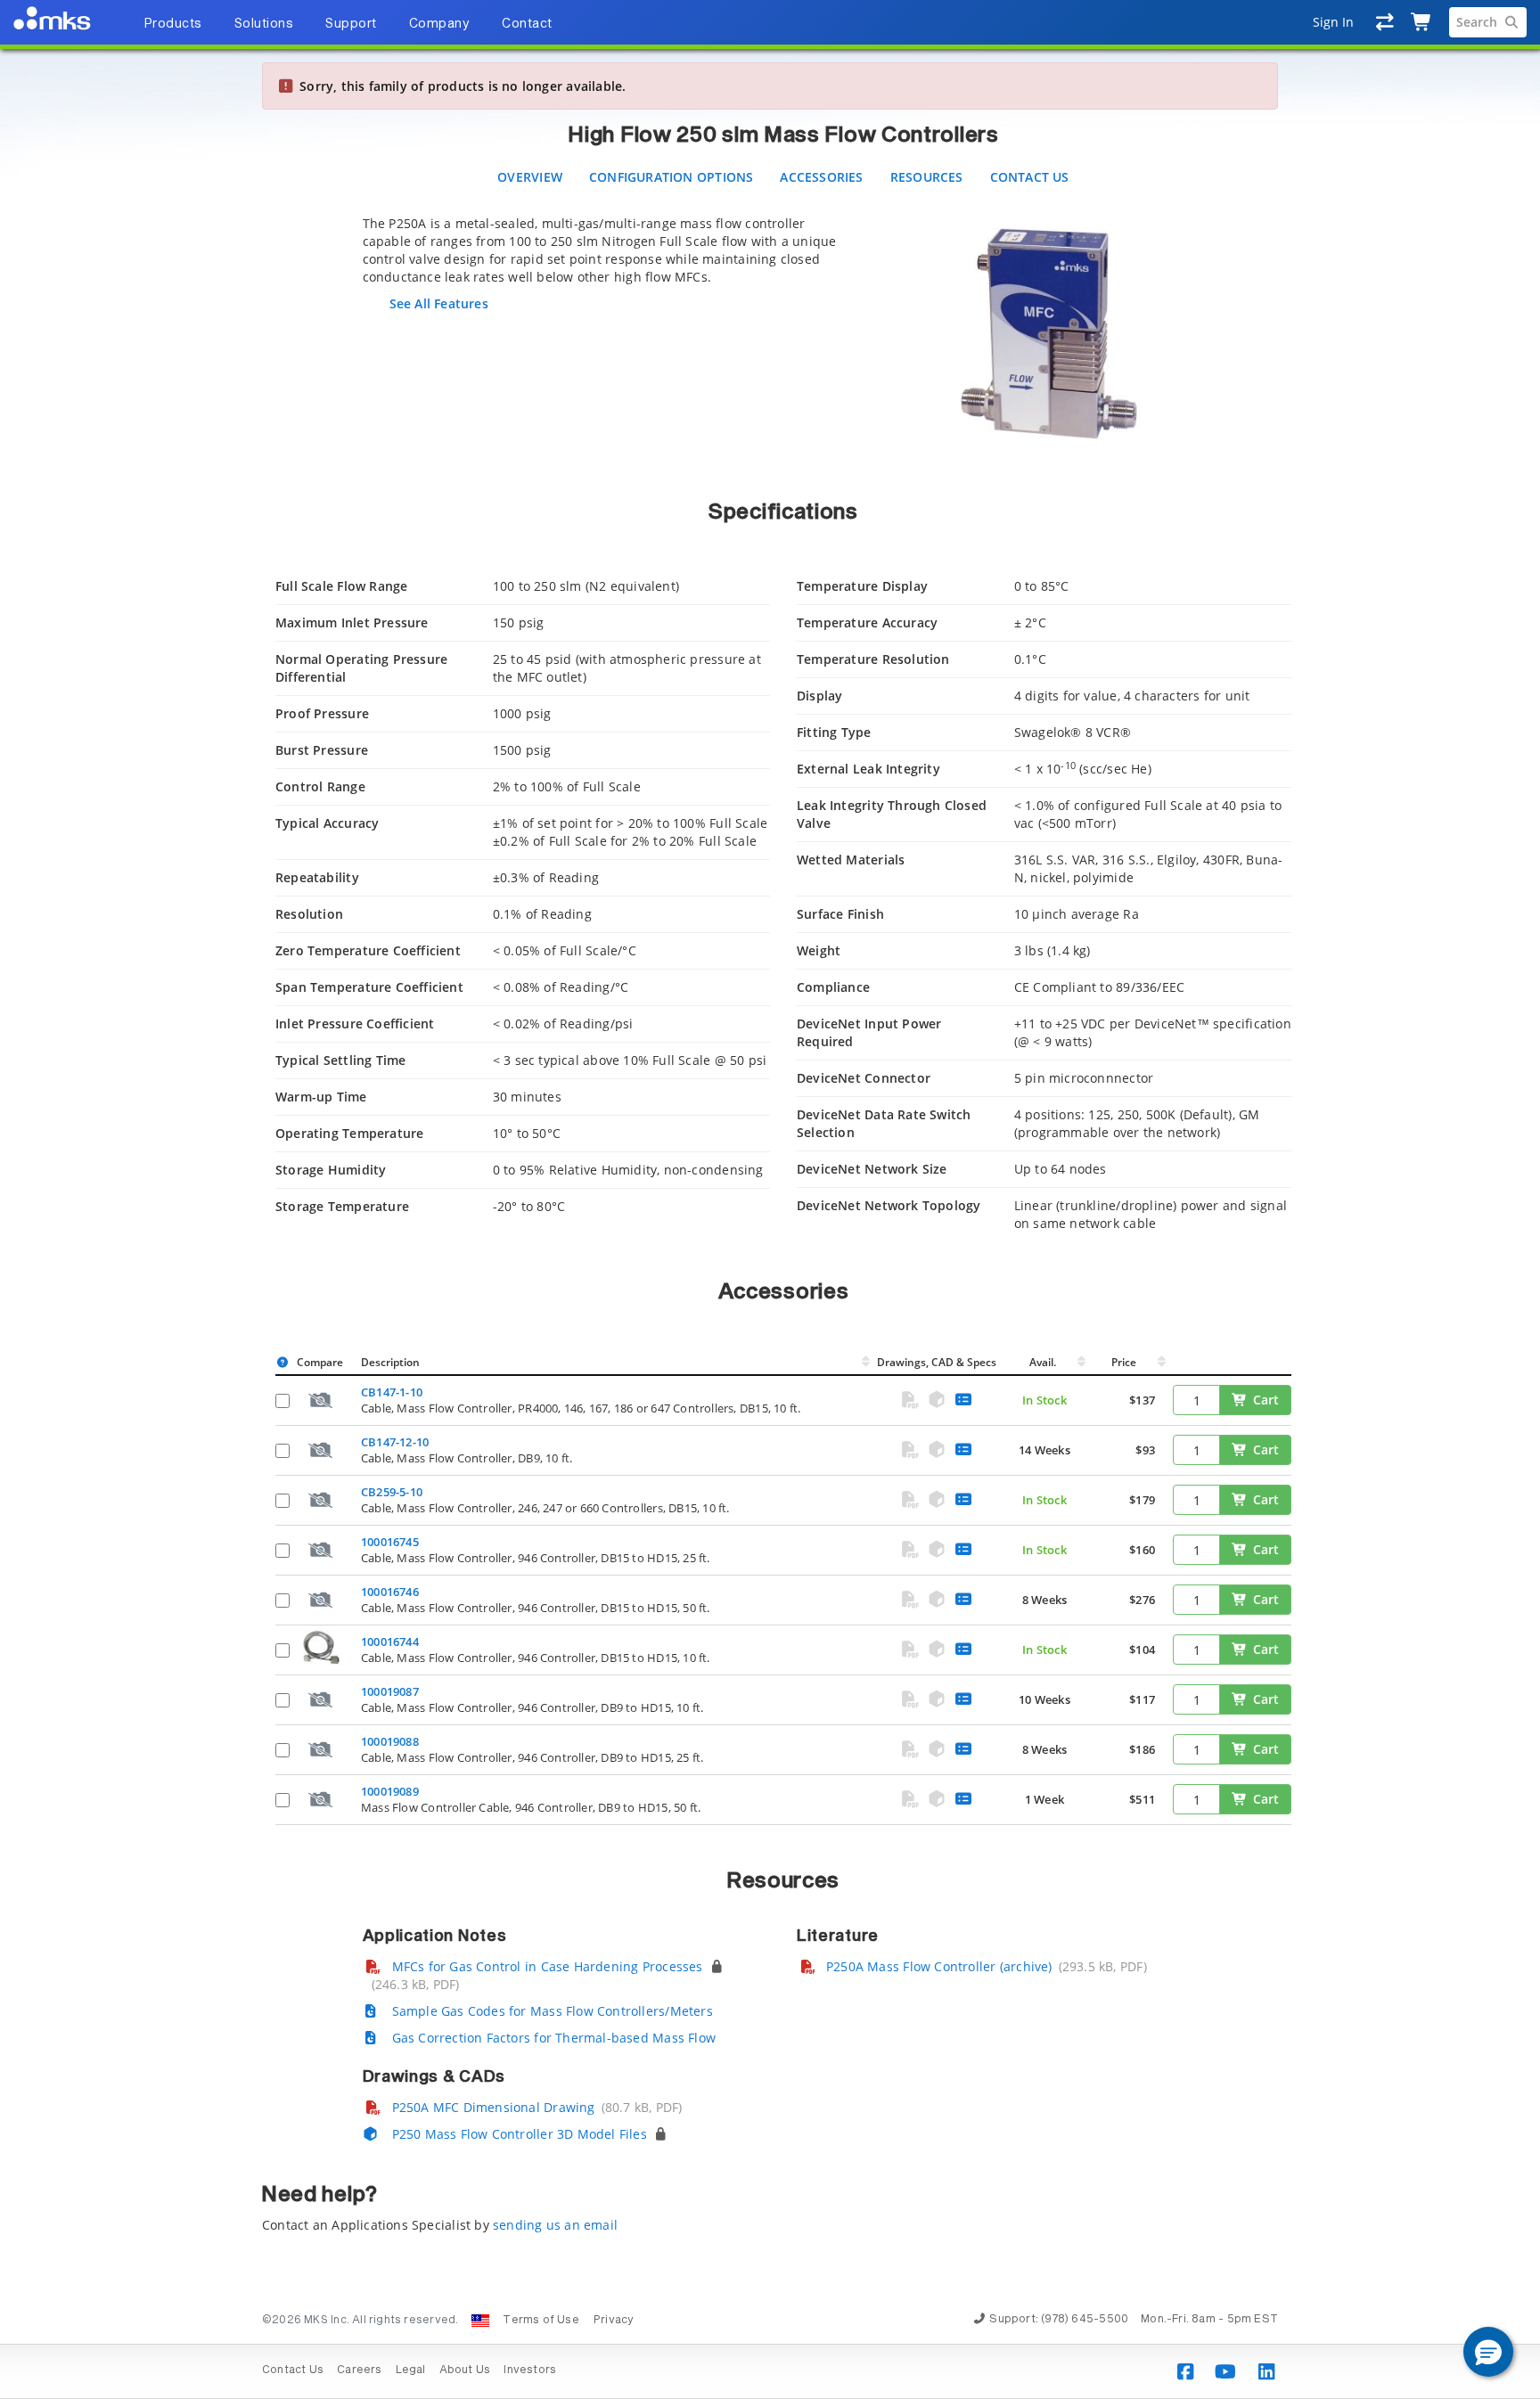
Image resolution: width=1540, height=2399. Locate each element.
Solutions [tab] (264, 24)
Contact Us (1030, 177)
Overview (530, 177)
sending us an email (555, 2225)
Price (1124, 1362)
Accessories (821, 177)
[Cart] (1422, 22)
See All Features (439, 303)
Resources (927, 177)
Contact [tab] (527, 24)
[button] (1488, 2352)
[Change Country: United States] (480, 2321)
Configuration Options (671, 177)
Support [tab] (351, 24)
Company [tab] (440, 24)
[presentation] (770, 1199)
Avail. (1044, 1362)
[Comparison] (1385, 22)
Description (390, 1362)
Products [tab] (173, 24)
